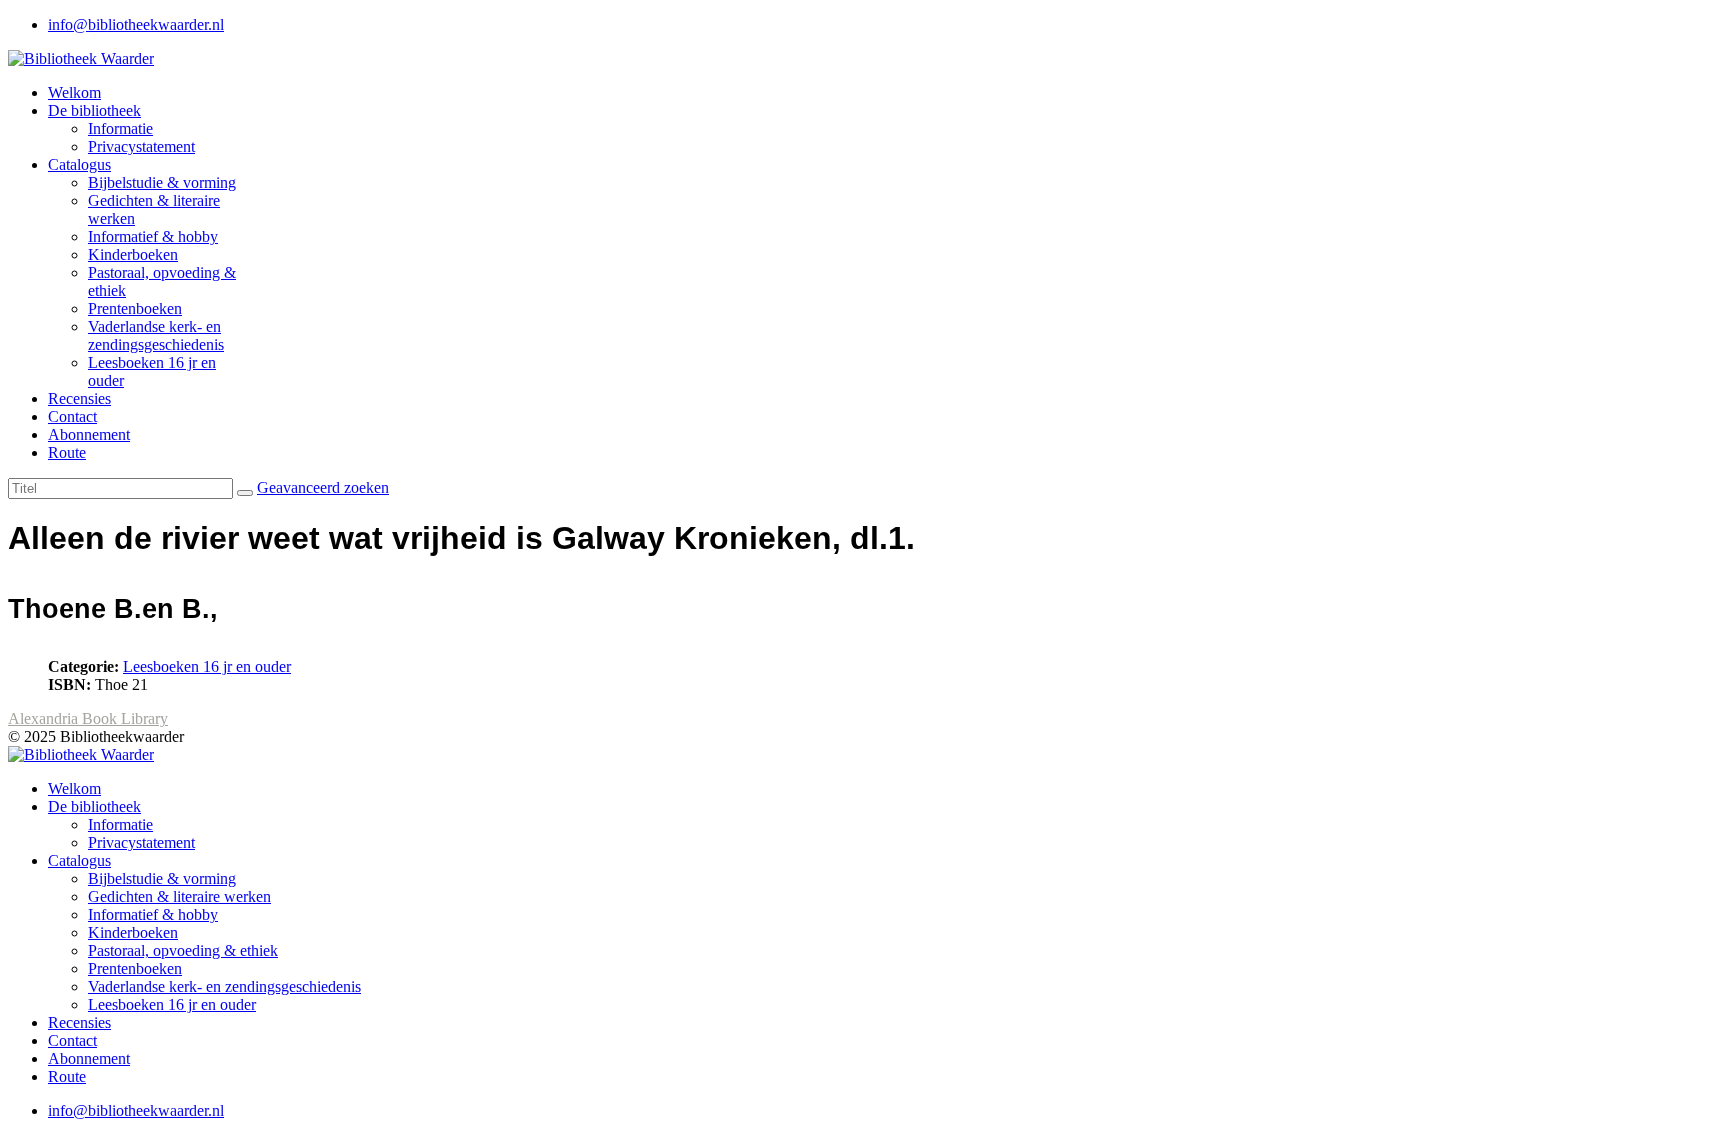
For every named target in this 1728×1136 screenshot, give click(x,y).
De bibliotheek (94, 110)
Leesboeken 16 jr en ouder (207, 666)
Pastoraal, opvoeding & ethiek (183, 950)
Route (67, 452)
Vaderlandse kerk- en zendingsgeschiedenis (156, 335)
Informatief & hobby (153, 236)
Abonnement (89, 434)
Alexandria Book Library (88, 718)
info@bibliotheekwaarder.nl (136, 24)
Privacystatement (141, 146)
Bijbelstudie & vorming (162, 182)
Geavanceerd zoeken (323, 487)
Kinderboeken (133, 254)
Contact (72, 416)
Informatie (120, 128)
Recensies (79, 398)
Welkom (74, 92)
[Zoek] (245, 493)
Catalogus (79, 164)
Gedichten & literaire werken (179, 896)
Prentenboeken (135, 308)
